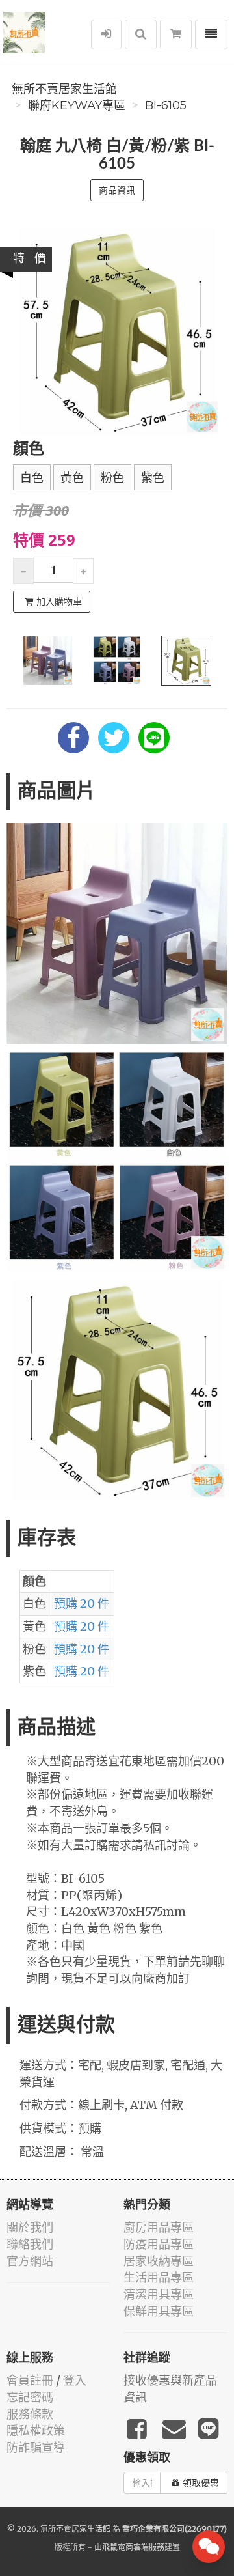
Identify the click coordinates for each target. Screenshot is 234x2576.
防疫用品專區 (159, 2244)
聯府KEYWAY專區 (77, 105)
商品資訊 (117, 190)
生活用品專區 (159, 2277)
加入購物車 (59, 602)
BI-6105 (166, 105)
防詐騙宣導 (36, 2447)
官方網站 (30, 2261)
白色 (32, 478)
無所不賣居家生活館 (64, 89)
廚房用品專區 (159, 2227)
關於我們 (30, 2227)
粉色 (112, 478)
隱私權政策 (36, 2430)
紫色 (153, 478)
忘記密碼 (30, 2397)
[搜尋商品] (141, 35)
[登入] (106, 35)
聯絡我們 (30, 2244)
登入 (75, 2380)
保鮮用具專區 (159, 2311)
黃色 (72, 478)
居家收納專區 (159, 2261)
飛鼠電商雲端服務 (133, 2547)
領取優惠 (201, 2483)
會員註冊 (30, 2380)
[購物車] (176, 35)
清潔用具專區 (159, 2294)
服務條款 (30, 2414)
